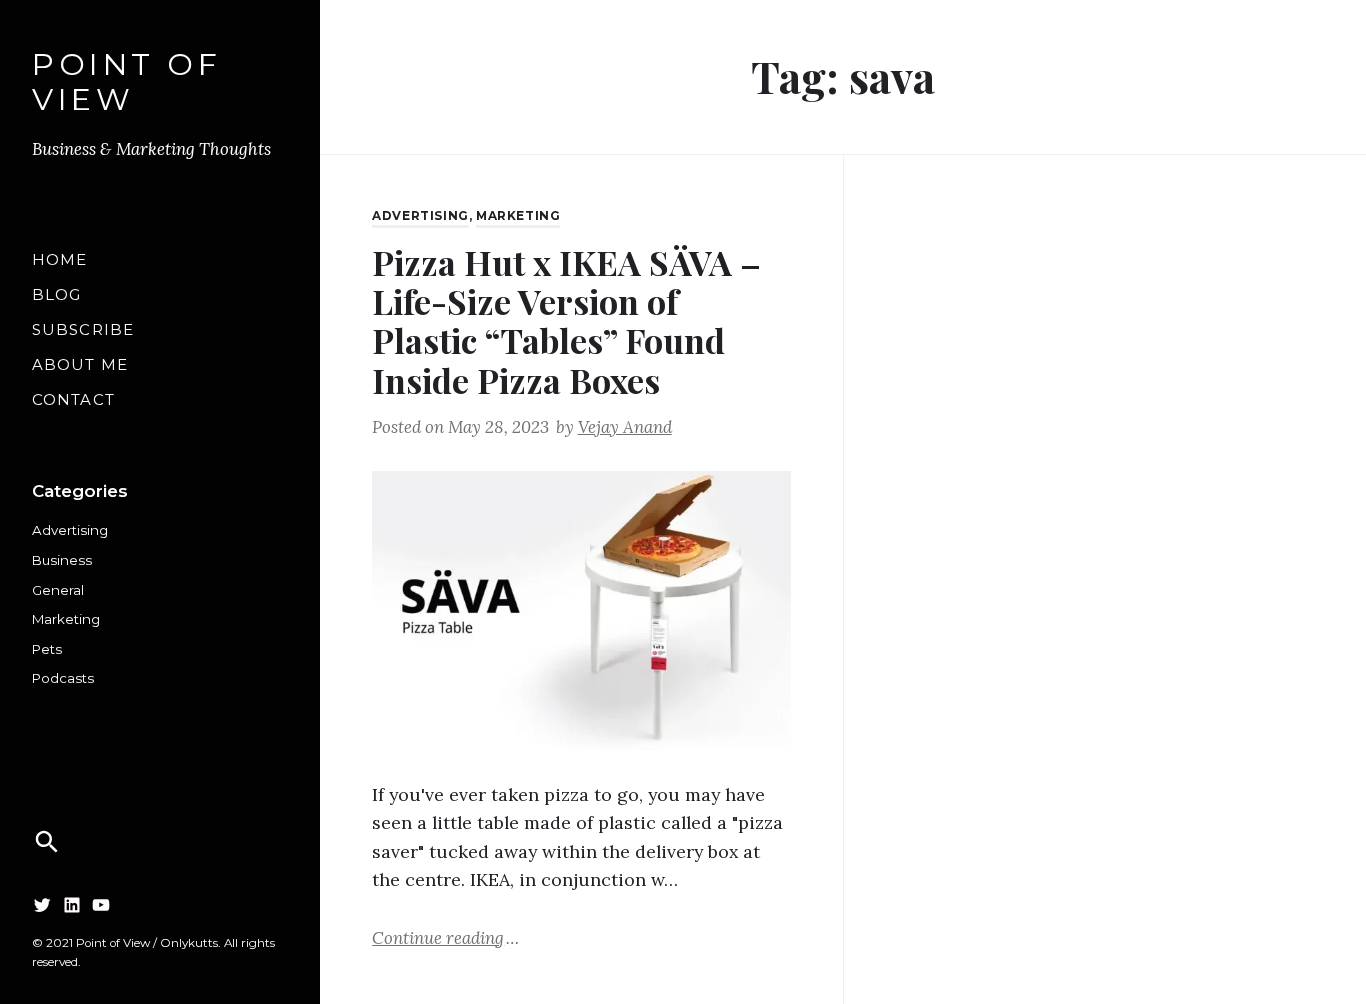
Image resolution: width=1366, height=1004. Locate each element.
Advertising (70, 530)
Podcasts (63, 678)
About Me (80, 364)
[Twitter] (42, 905)
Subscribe (83, 329)
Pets (47, 649)
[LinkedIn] (72, 905)
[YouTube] (101, 905)
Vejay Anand (625, 427)
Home (60, 259)
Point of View (126, 83)
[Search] (47, 842)
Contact (73, 399)
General (58, 590)
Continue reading (445, 937)
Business (62, 560)
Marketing (66, 619)
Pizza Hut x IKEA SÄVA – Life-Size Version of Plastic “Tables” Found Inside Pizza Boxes (566, 321)
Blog (57, 294)
